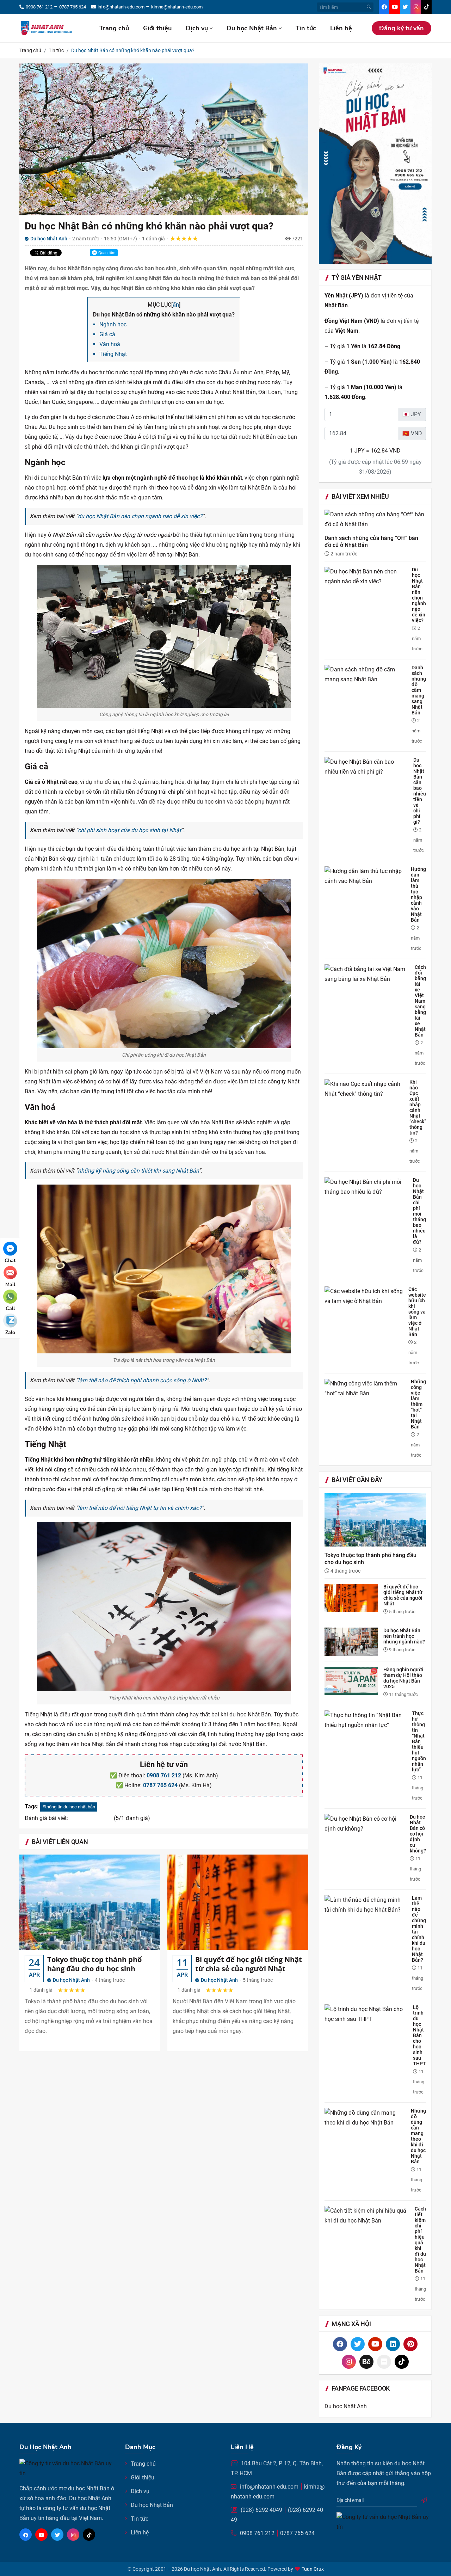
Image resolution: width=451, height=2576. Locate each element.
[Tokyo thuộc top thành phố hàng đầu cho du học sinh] (90, 1902)
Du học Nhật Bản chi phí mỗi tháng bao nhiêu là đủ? (419, 1211)
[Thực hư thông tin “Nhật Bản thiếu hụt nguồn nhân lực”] (368, 1720)
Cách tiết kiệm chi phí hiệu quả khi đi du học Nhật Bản (420, 2240)
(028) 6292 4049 (261, 2510)
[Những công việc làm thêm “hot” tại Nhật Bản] (368, 1388)
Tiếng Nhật (113, 354)
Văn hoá (110, 344)
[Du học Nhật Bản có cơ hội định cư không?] (367, 1823)
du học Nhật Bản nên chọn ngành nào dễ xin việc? (140, 516)
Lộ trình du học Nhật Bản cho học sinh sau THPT (419, 2035)
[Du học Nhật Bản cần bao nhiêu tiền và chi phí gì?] (369, 767)
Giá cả (107, 334)
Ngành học (113, 324)
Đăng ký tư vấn (401, 28)
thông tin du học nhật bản (70, 1807)
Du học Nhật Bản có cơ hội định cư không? (418, 1834)
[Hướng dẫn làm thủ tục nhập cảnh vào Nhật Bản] (368, 876)
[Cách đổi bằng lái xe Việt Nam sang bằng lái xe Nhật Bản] (370, 974)
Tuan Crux (313, 2569)
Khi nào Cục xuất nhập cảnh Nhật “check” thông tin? (418, 1107)
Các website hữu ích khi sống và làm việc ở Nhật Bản (417, 1312)
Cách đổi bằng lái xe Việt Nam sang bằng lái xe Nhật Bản (420, 1001)
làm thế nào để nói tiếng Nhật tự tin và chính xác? (140, 1508)
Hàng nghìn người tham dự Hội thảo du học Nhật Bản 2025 (403, 1678)
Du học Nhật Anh (71, 1980)
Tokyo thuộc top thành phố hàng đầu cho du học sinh (94, 1964)
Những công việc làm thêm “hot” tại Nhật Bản (418, 1404)
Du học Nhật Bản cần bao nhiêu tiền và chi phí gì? (420, 791)
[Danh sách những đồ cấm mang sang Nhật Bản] (368, 674)
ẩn (176, 305)
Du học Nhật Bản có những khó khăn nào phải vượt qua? (149, 226)
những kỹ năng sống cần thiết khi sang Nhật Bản (138, 1171)
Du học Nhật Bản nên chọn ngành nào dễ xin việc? (419, 595)
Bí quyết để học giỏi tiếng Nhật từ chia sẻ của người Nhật (249, 1964)
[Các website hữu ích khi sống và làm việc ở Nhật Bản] (366, 1296)
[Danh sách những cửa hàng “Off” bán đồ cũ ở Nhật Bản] (375, 522)
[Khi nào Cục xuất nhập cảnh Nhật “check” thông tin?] (367, 1089)
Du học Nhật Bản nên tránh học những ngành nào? (404, 1636)
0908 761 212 (164, 1775)
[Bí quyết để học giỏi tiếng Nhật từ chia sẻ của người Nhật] (238, 1902)
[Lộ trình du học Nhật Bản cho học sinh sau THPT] (369, 2014)
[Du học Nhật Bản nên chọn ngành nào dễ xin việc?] (368, 576)
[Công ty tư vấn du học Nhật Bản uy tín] (49, 28)
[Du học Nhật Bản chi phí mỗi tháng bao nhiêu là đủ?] (369, 1187)
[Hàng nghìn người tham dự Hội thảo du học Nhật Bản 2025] (354, 1680)
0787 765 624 (160, 1785)
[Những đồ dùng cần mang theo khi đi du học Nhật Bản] (368, 2117)
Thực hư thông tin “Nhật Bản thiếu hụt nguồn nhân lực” (419, 1741)
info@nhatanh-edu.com (269, 2487)
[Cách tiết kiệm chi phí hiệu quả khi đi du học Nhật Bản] (370, 2215)
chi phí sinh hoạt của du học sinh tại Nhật (129, 830)
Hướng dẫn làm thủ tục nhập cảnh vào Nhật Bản (418, 894)
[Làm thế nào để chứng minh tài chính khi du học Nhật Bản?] (368, 1904)
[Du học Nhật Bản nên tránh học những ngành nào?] (354, 1641)
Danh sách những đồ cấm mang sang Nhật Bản (419, 690)
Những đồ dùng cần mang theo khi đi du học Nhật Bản (418, 2136)
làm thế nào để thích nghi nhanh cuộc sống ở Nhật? (142, 1380)
